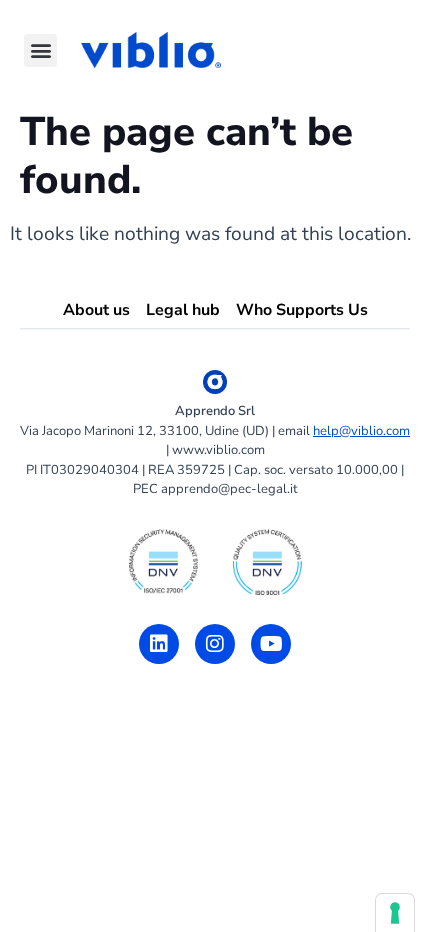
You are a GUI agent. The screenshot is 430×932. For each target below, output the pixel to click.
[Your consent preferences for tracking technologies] (395, 913)
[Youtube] (271, 644)
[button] (40, 50)
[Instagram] (215, 644)
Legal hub (183, 310)
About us (96, 310)
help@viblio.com (361, 431)
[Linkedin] (159, 644)
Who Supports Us (302, 310)
